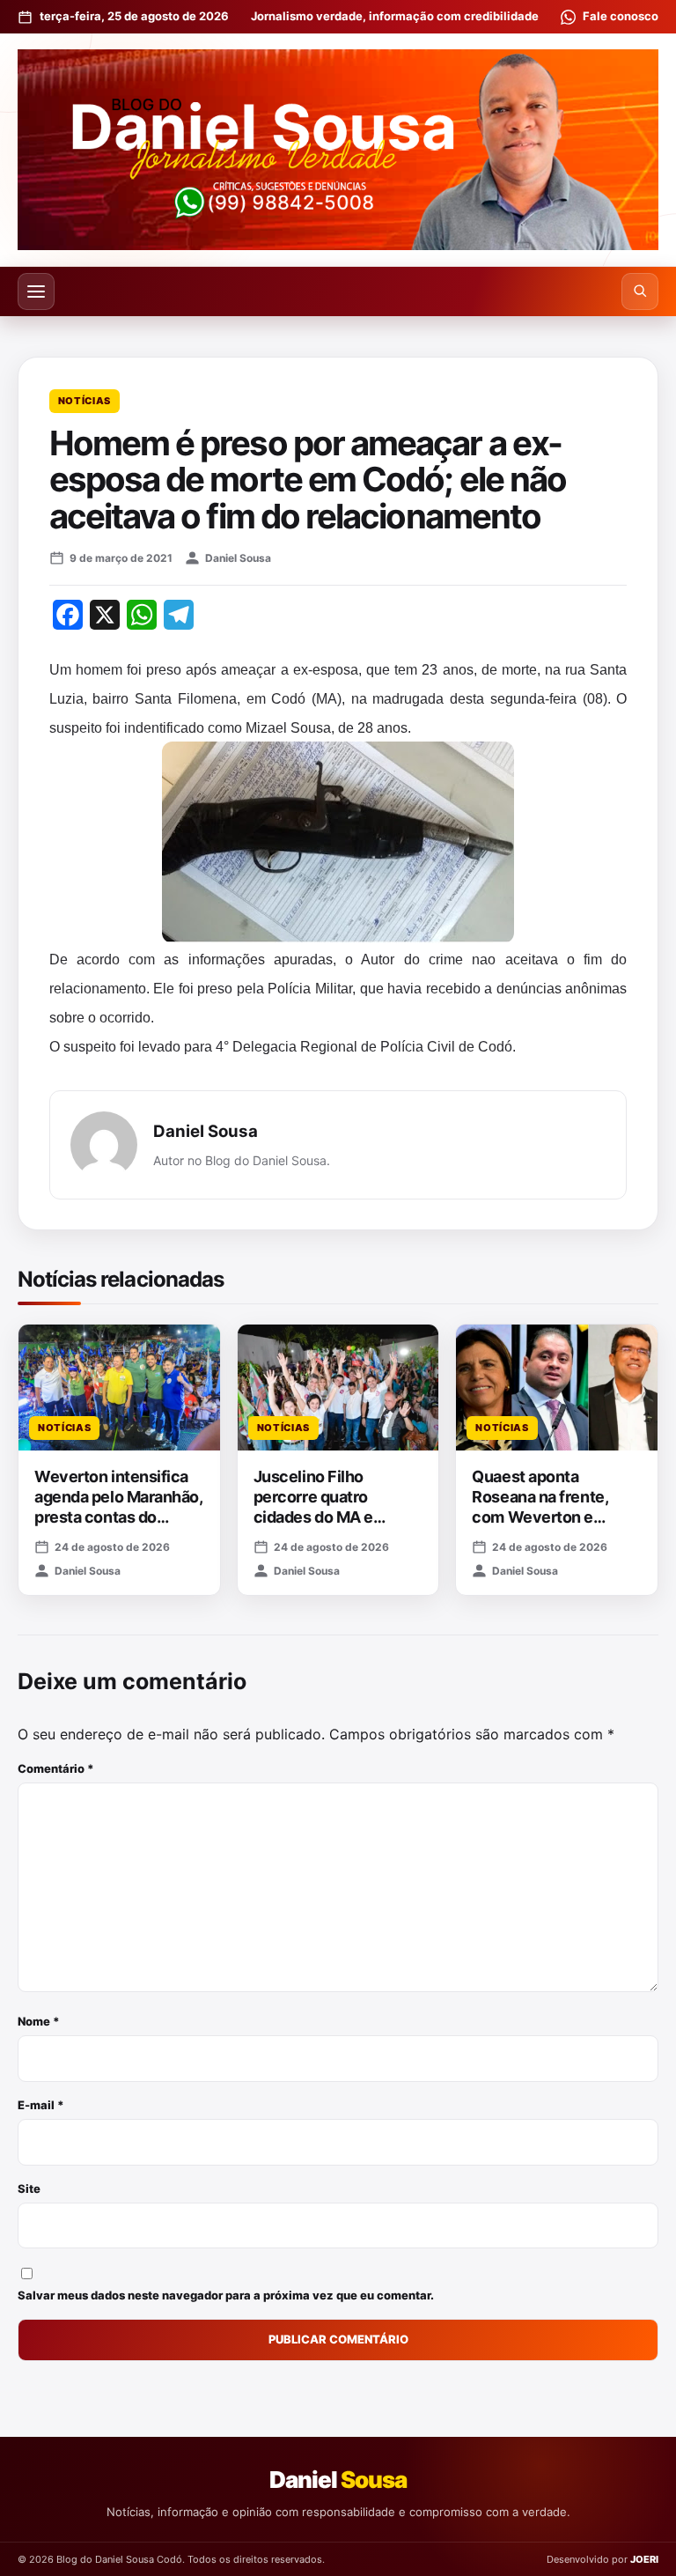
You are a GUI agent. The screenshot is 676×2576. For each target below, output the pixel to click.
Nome (39, 2021)
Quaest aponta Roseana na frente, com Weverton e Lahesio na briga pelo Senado (548, 1518)
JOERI (644, 2559)
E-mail (41, 2105)
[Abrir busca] (640, 292)
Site (29, 2188)
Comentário (56, 1768)
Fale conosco (621, 16)
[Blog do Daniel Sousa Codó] (338, 150)
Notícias (84, 401)
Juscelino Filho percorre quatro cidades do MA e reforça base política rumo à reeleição (328, 1518)
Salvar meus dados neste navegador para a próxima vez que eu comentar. (226, 2295)
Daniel (338, 2480)
